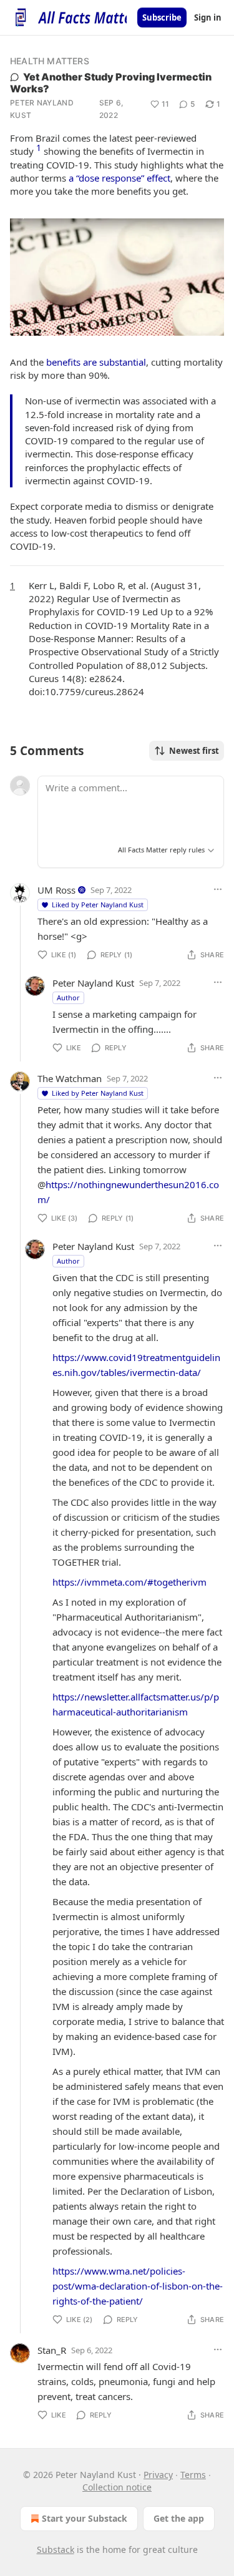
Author (68, 998)
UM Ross (56, 890)
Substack (56, 2549)
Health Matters (50, 61)
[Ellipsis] (218, 889)
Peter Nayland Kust (42, 109)
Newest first (194, 751)
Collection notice (117, 2487)
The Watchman (70, 1078)
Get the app (179, 2518)
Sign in (208, 17)
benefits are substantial (96, 362)
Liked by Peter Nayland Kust (98, 905)
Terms (193, 2475)
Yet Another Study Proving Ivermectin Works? (111, 83)
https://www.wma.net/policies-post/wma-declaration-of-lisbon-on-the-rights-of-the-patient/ (138, 2286)
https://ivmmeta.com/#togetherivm (129, 1582)
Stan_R (52, 2350)
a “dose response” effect (119, 178)
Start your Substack (85, 2518)
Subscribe (162, 17)
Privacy (158, 2475)
